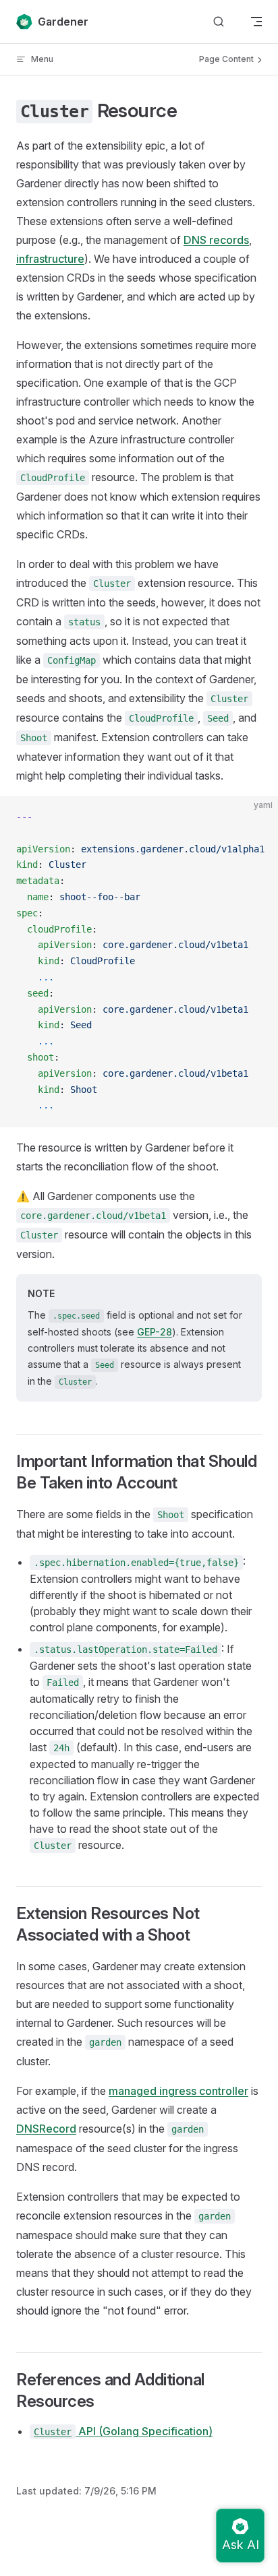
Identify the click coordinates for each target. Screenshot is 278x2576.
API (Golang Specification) (123, 2431)
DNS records (216, 240)
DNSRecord (46, 2129)
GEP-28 (155, 1332)
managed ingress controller (178, 2091)
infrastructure (50, 259)
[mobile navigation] (256, 22)
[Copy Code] (256, 817)
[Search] (219, 22)
